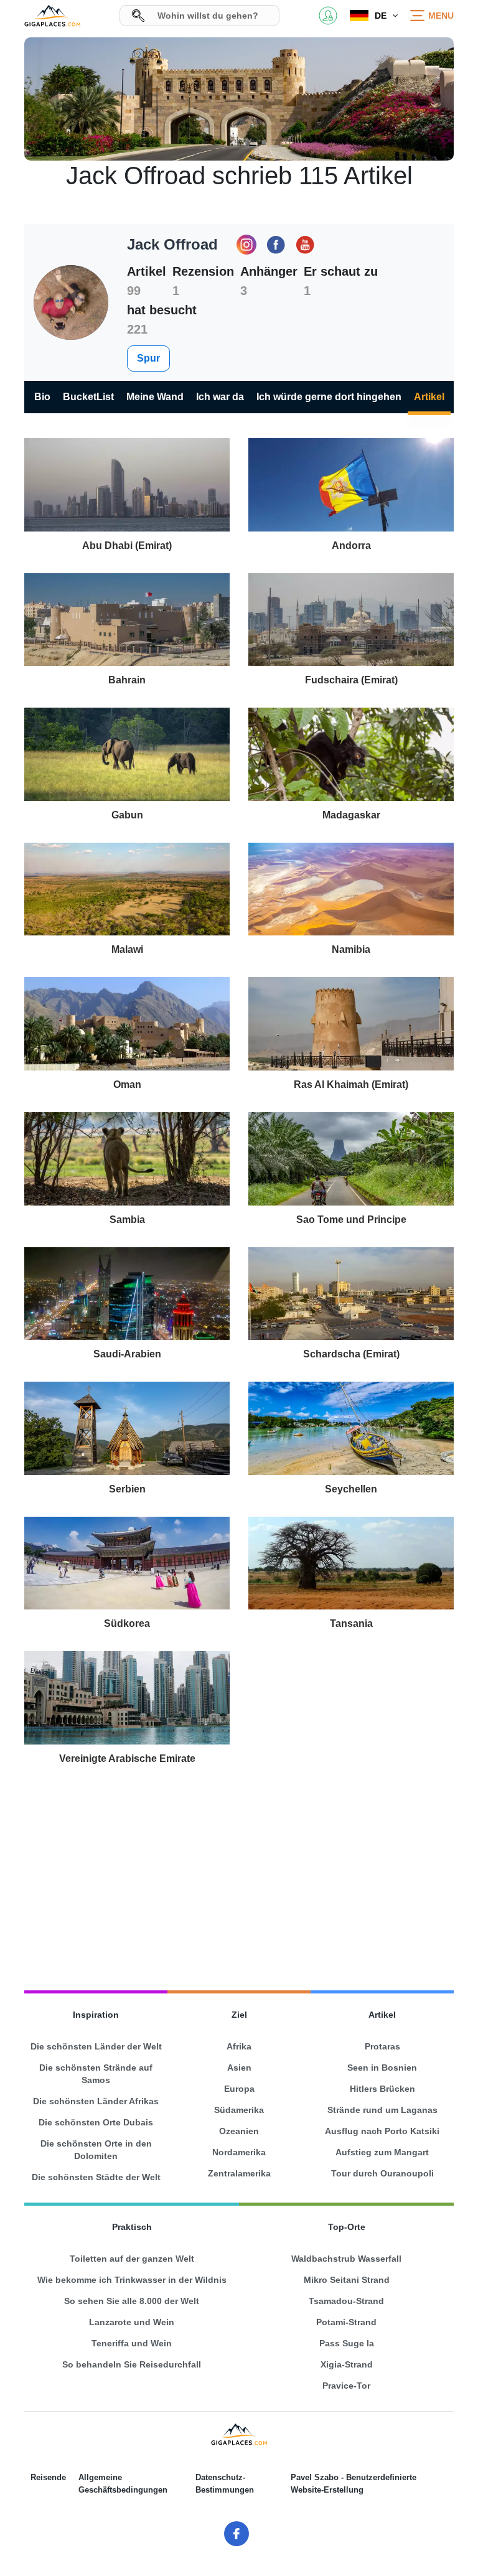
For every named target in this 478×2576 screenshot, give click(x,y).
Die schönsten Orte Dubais (96, 2122)
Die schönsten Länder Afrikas (96, 2101)
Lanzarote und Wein (132, 2322)
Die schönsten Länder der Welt (96, 2046)
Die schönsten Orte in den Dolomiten (96, 2150)
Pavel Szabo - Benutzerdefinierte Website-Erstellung (354, 2484)
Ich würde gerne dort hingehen (329, 397)
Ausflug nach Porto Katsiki (382, 2131)
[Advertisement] (239, 1873)
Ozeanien (239, 2131)
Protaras (382, 2046)
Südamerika (239, 2110)
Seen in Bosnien (382, 2068)
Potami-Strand (346, 2322)
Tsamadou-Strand (346, 2301)
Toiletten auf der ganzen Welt (132, 2259)
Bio (42, 397)
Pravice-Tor (346, 2386)
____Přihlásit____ (328, 16)
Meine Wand (155, 397)
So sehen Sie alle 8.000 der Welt (132, 2301)
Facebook (276, 245)
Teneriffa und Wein (132, 2343)
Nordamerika (239, 2152)
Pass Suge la (347, 2343)
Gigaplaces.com (52, 16)
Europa (239, 2089)
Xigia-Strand (347, 2364)
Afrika (239, 2046)
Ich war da (220, 397)
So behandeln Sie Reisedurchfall (132, 2364)
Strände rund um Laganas (382, 2110)
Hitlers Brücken (382, 2089)
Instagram (246, 245)
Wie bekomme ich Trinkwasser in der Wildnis (132, 2280)
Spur (148, 358)
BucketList (88, 397)
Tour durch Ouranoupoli (382, 2173)
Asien (239, 2068)
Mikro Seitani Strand (347, 2280)
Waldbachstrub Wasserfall (346, 2259)
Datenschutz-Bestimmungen (225, 2484)
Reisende (48, 2477)
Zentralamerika (239, 2173)
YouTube (305, 245)
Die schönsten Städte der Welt (96, 2177)
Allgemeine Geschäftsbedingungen (123, 2484)
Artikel (429, 397)
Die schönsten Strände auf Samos (96, 2074)
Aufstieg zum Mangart (382, 2152)
